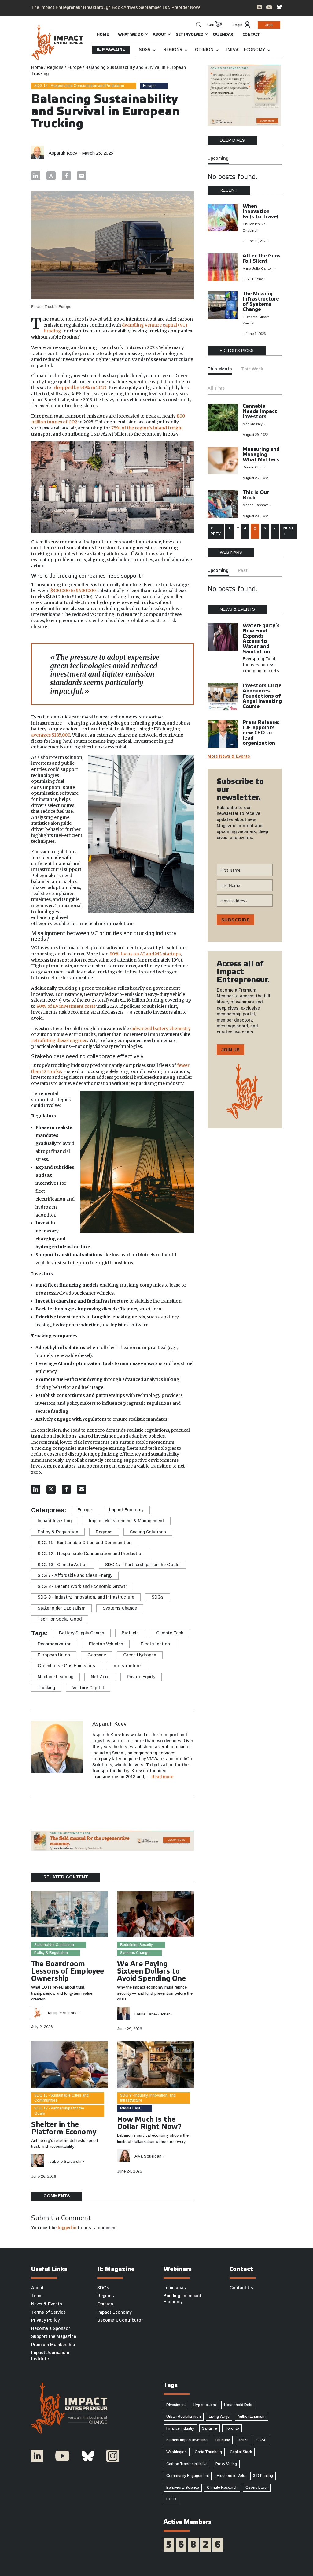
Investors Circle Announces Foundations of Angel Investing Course (262, 696)
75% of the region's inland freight (147, 428)
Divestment (176, 2405)
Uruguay (223, 2440)
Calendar (223, 34)
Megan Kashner (255, 505)
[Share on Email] (82, 176)
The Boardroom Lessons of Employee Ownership (68, 1972)
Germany (97, 1655)
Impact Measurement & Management (127, 1521)
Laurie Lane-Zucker (152, 2014)
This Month (220, 369)
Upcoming (218, 158)
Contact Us (241, 2288)
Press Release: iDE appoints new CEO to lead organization (261, 733)
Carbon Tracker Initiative (187, 2464)
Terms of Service (48, 2312)
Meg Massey (253, 424)
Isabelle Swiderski (65, 2161)
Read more (162, 1777)
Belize (243, 2440)
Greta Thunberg (208, 2452)
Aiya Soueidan (148, 2156)
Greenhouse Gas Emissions (66, 1666)
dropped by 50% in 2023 (80, 388)
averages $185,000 (51, 735)
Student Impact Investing (187, 2440)
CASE (261, 2440)
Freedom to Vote (231, 2476)
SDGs (145, 50)
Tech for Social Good (60, 1619)
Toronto (232, 2428)
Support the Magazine (54, 2336)
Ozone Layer (257, 2488)
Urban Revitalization (184, 2417)
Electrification (155, 1644)
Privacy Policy (45, 2320)
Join (269, 25)
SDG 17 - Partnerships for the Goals (142, 1565)
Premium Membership (53, 2345)
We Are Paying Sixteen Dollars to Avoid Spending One (151, 1972)
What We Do (131, 34)
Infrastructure (127, 1666)
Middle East (130, 2108)
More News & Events (229, 756)
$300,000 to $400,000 (73, 591)
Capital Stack (241, 2452)
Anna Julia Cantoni (258, 268)
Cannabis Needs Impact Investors (260, 412)
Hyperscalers (205, 2405)
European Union (54, 1655)
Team (37, 2296)
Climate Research (222, 2488)
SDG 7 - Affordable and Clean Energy (75, 1575)
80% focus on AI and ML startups (145, 954)
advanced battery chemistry (161, 1029)
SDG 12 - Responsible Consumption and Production (79, 86)
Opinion (204, 50)
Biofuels (130, 1633)
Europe (149, 86)
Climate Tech (170, 1633)
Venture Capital (88, 1688)
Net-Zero (100, 1677)
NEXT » (289, 531)
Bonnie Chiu (253, 467)
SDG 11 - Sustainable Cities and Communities (85, 1543)
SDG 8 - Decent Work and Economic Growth (83, 1586)
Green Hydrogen (140, 1655)
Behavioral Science (183, 2488)
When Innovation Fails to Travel (261, 212)
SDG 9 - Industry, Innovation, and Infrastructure (86, 1597)
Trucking (46, 1688)
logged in (67, 2228)
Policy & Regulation (58, 1532)
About (160, 34)
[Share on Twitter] (51, 176)
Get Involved (190, 34)
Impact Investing (55, 1521)
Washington (177, 2452)
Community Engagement (188, 2476)
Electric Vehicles (106, 1644)
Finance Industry (180, 2428)
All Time (216, 388)
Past (243, 570)
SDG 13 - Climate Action (63, 1565)
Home (103, 34)
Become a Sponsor (51, 2328)
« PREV (216, 531)
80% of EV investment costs (66, 1006)
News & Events (47, 2304)
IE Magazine (111, 49)
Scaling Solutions (148, 1532)
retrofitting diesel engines (59, 1041)
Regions (173, 50)
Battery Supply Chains (82, 1633)
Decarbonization (55, 1644)
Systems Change (120, 1608)
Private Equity (141, 1677)
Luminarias (175, 2288)
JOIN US (230, 1050)
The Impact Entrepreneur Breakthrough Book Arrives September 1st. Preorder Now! (116, 7)
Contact (251, 34)
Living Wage (219, 2417)
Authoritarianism (252, 2417)
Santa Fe (210, 2428)
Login (238, 25)
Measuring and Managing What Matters (261, 455)
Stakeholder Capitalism (61, 1608)
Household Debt (238, 2405)
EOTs (171, 2499)
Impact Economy (246, 50)
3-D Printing (263, 2476)
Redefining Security (136, 1945)
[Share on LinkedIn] (36, 176)
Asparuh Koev (63, 153)
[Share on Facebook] (66, 176)
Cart (211, 25)
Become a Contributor (120, 2320)
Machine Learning (55, 1677)
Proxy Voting (226, 2464)
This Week (252, 369)
